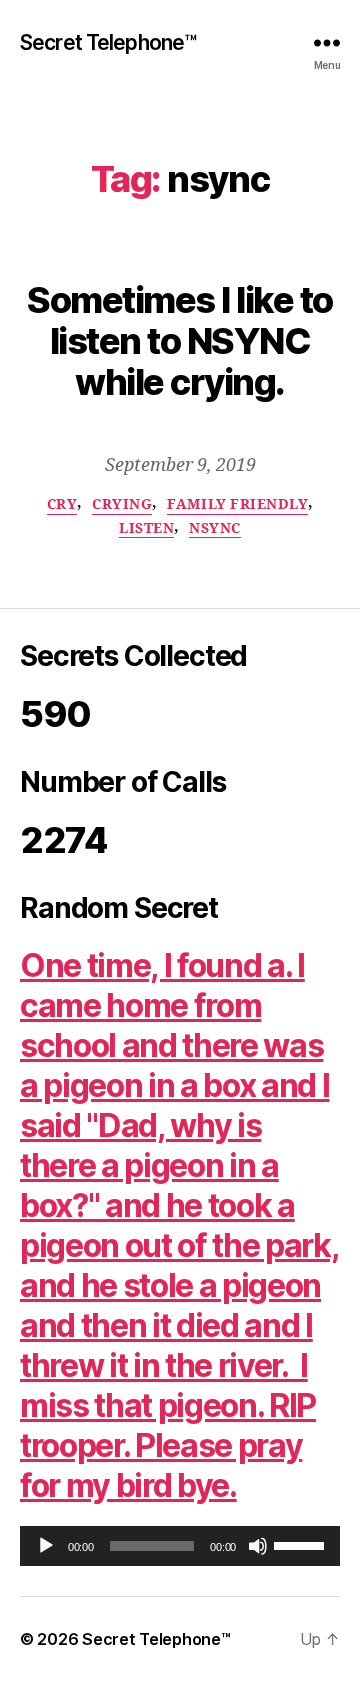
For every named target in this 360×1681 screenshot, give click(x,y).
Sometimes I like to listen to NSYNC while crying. (180, 341)
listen (146, 528)
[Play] (46, 1546)
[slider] (302, 1544)
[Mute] (258, 1546)
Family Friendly (237, 504)
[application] (180, 1546)
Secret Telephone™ (108, 42)
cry (62, 504)
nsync (215, 528)
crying (122, 504)
